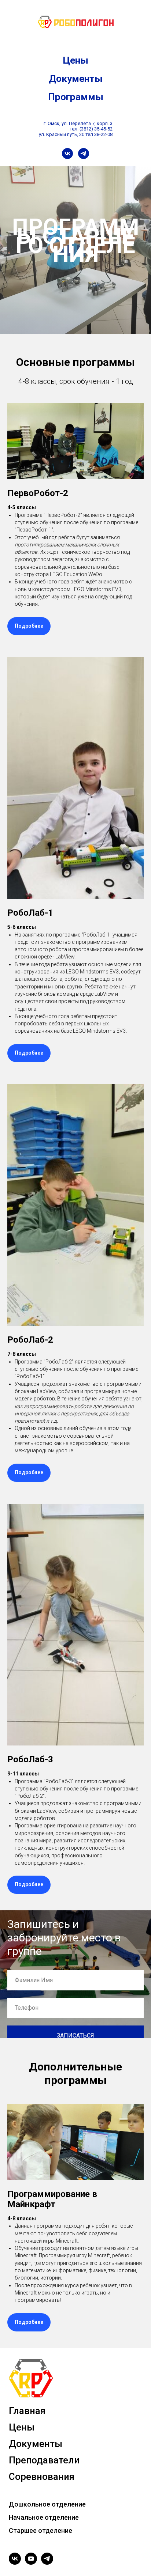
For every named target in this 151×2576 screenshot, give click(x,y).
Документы (76, 79)
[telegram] (84, 154)
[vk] (67, 154)
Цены (76, 60)
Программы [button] (76, 97)
